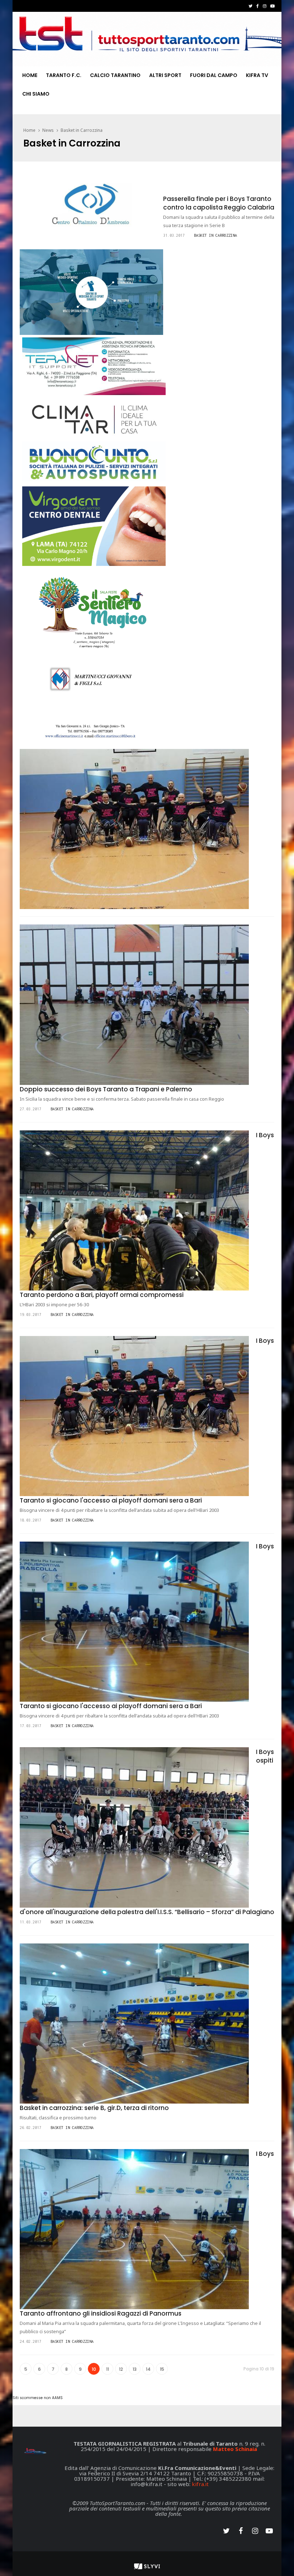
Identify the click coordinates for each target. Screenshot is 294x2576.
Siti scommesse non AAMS (38, 2398)
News (48, 130)
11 (108, 2369)
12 (121, 2369)
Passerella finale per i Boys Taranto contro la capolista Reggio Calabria (219, 203)
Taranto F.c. (64, 75)
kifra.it (200, 2484)
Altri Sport (165, 75)
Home (30, 75)
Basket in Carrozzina (82, 130)
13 (135, 2369)
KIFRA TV (257, 75)
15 (162, 2369)
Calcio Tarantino (115, 75)
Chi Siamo (36, 94)
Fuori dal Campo (214, 75)
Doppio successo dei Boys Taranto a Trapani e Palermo (106, 1089)
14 (148, 2369)
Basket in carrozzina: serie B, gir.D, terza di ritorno (94, 2108)
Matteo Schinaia (235, 2449)
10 (94, 2369)
